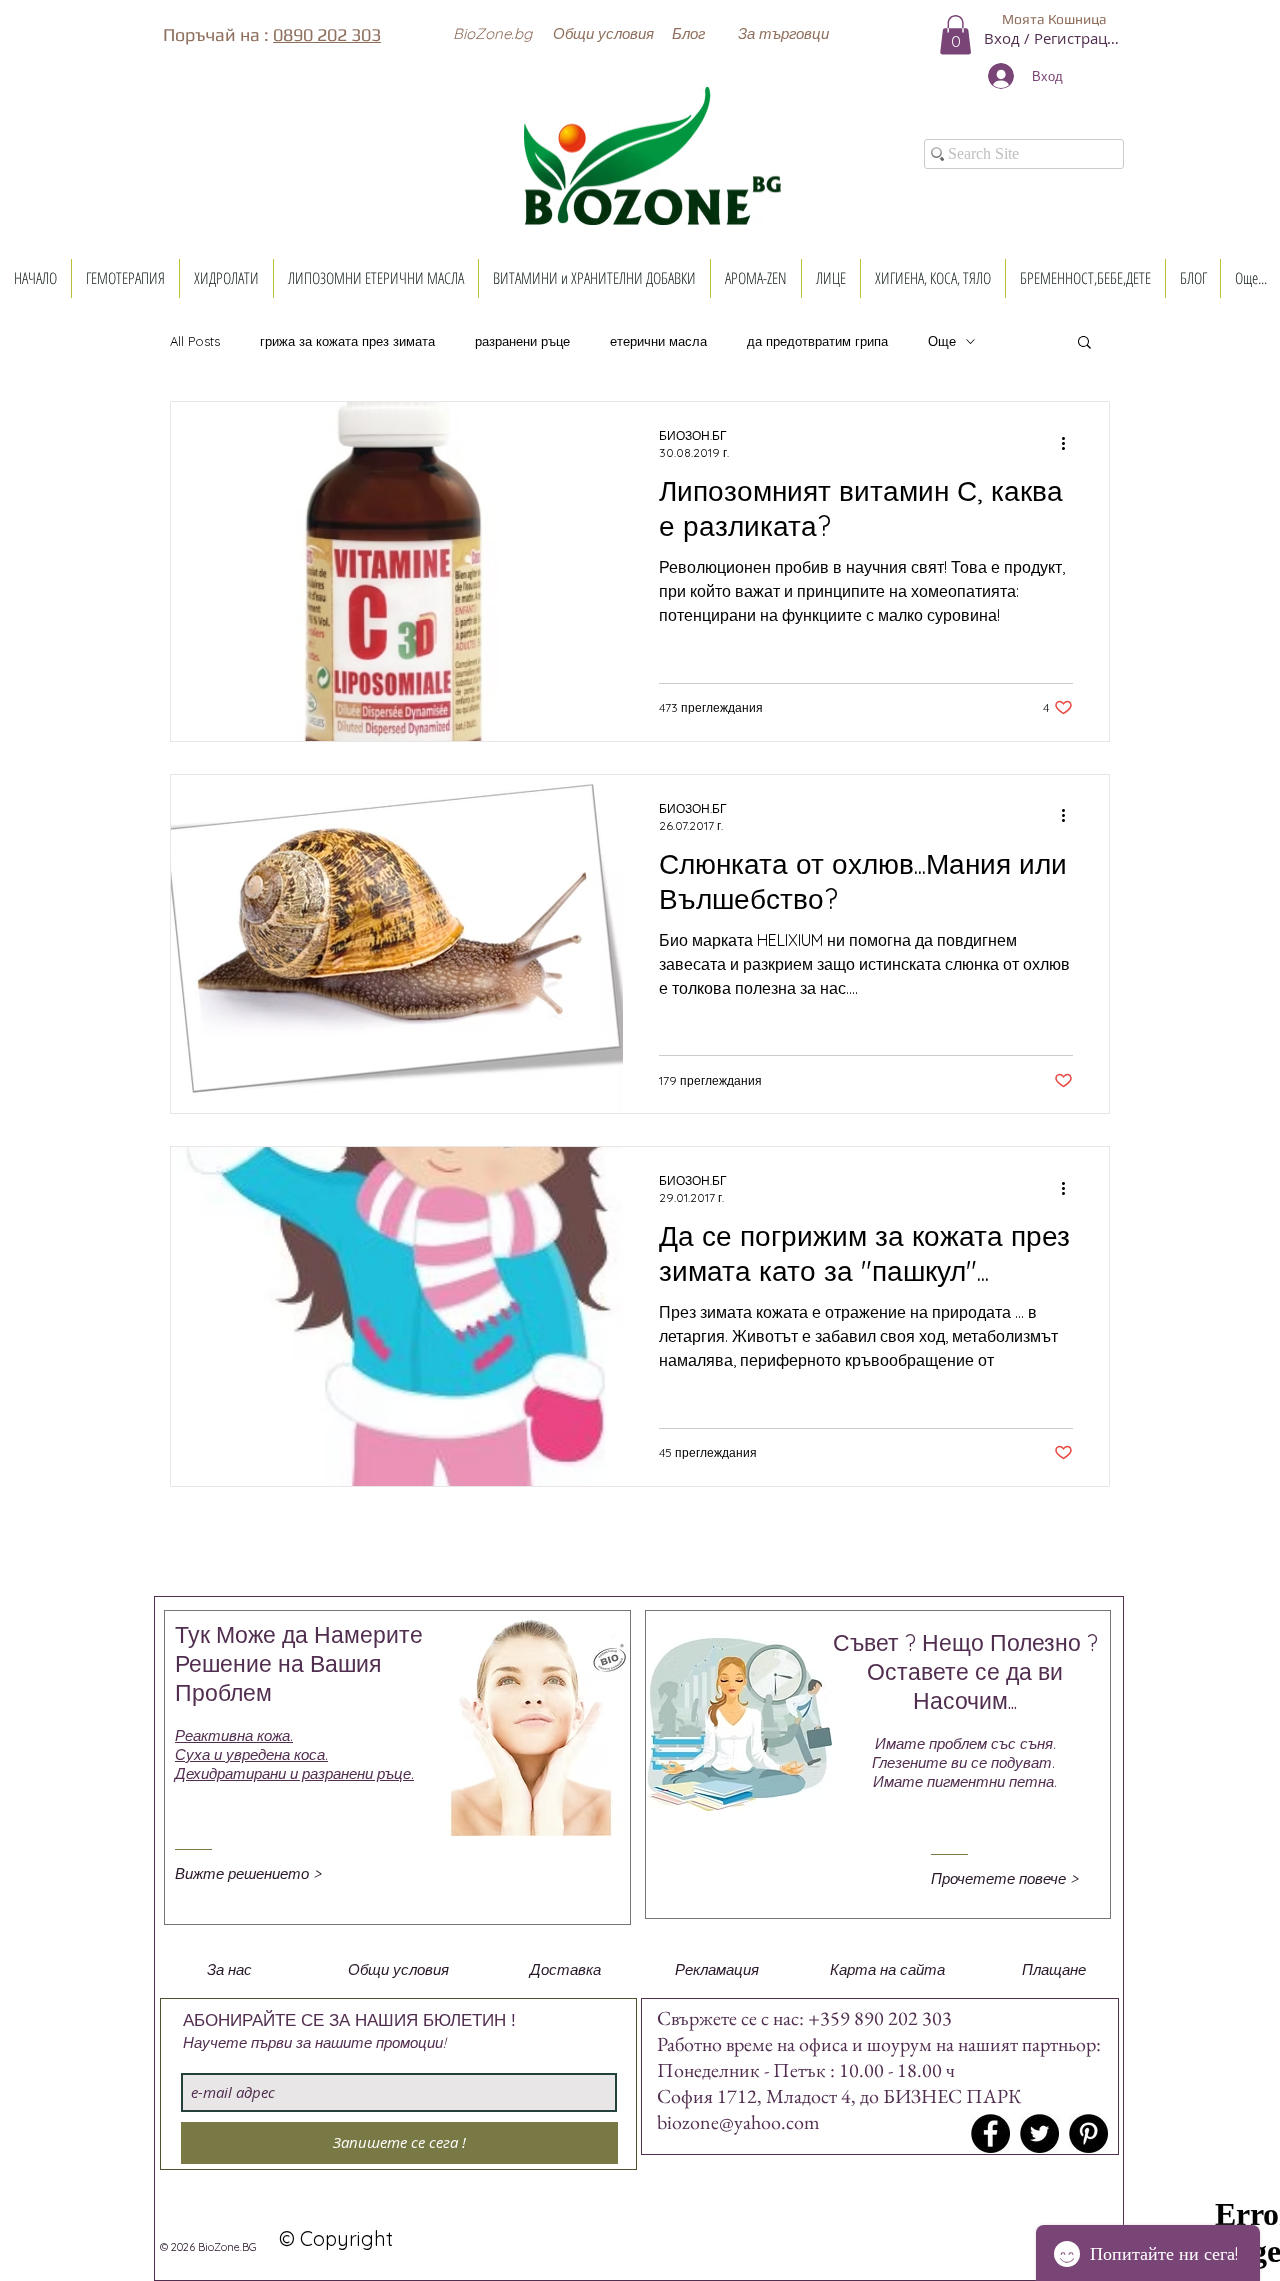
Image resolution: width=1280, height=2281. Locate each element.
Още (942, 341)
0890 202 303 (327, 34)
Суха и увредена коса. (251, 1754)
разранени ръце (522, 341)
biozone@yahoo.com (738, 2122)
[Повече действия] (1070, 443)
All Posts (195, 341)
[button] (492, 33)
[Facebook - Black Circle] (990, 2133)
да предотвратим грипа (817, 341)
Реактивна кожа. (234, 1735)
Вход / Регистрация (1054, 38)
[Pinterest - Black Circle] (1088, 2133)
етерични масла (658, 341)
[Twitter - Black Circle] (1039, 2133)
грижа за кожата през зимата (347, 341)
